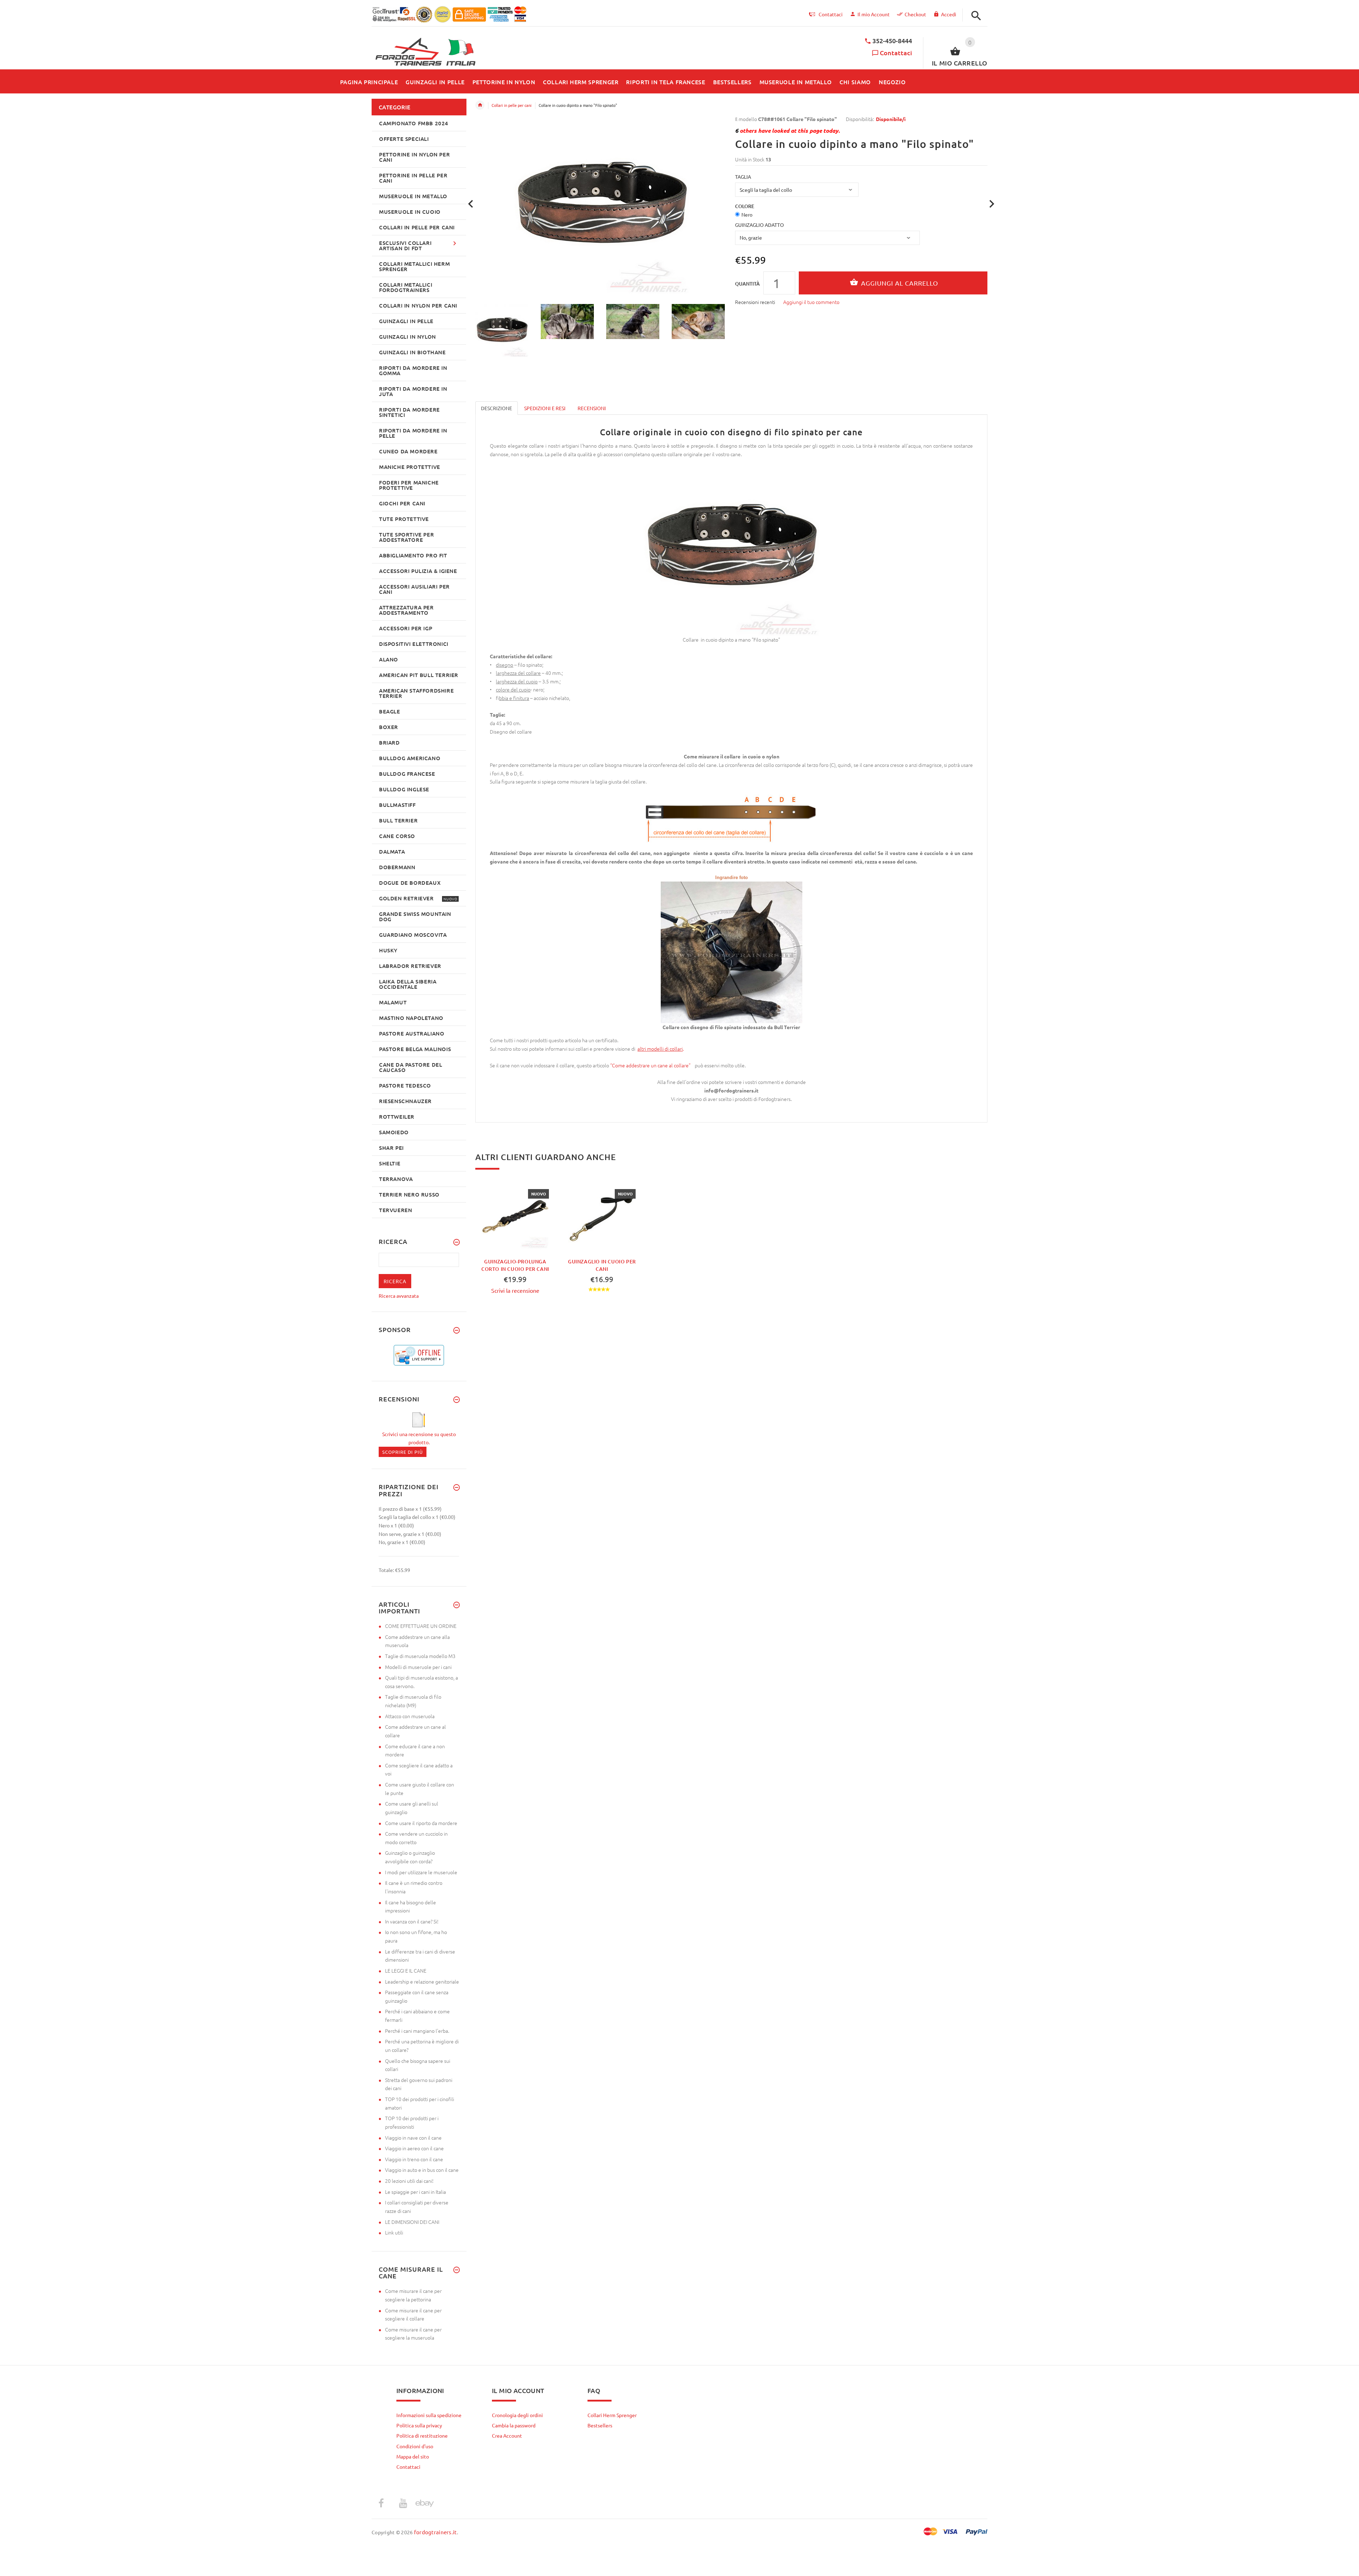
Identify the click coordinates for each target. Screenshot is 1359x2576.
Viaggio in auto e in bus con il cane (422, 2170)
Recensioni (592, 408)
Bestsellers (600, 2425)
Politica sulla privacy (419, 2425)
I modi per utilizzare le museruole (421, 1872)
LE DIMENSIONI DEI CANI (412, 2222)
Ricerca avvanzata (399, 1296)
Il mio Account (874, 14)
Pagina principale (480, 105)
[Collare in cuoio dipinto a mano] (504, 331)
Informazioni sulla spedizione (429, 2415)
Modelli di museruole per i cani (418, 1667)
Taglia (743, 177)
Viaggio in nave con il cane (413, 2138)
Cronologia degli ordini (517, 2415)
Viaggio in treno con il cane (414, 2159)
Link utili (394, 2232)
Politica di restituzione (422, 2436)
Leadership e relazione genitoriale (422, 1981)
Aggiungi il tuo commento (811, 302)
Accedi (949, 14)
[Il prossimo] (992, 204)
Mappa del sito (413, 2456)
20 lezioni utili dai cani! (409, 2181)
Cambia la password (514, 2425)
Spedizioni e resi (545, 408)
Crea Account (507, 2436)
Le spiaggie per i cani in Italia (415, 2192)
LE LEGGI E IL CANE (406, 1970)
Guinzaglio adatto (759, 225)
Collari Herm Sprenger (612, 2415)
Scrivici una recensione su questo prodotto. (419, 1438)
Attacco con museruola (410, 1716)
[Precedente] (471, 204)
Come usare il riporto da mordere (421, 1823)
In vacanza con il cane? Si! (412, 1921)
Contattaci (896, 53)
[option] (504, 331)
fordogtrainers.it (435, 2532)
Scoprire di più (403, 1452)
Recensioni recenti (755, 302)
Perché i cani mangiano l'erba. (417, 2031)
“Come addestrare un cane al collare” (651, 1065)
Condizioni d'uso (415, 2446)
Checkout (915, 14)
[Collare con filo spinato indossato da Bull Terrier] (732, 952)
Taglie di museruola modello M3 (420, 1656)
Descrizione (497, 408)
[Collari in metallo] (637, 1049)
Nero (747, 214)
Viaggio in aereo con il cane (414, 2148)
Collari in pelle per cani (512, 105)
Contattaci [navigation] (831, 14)
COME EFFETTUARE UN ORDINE (421, 1626)
